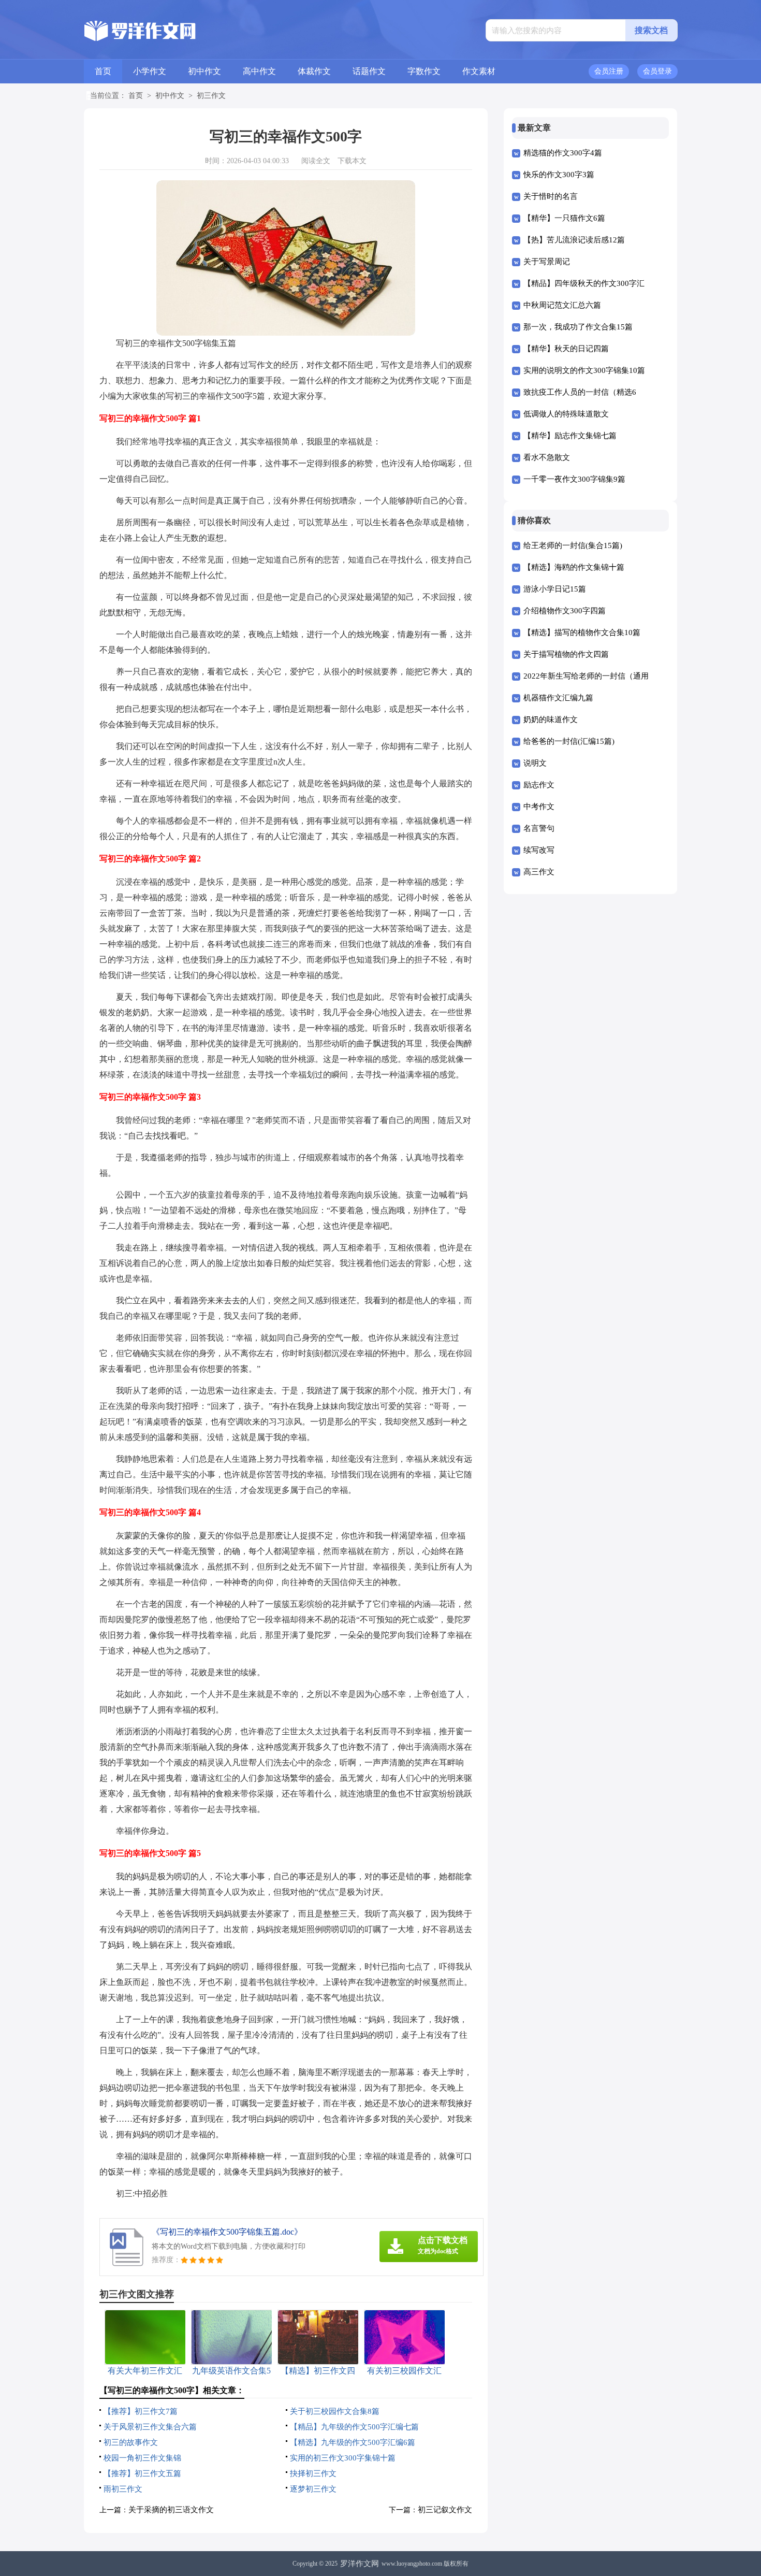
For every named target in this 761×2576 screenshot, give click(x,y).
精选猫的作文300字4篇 (563, 153)
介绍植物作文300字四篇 (565, 611)
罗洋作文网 (360, 2564)
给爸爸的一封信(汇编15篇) (569, 741)
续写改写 (539, 850)
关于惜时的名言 (551, 196)
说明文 (535, 763)
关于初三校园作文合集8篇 (335, 2411)
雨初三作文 (123, 2489)
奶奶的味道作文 (551, 719)
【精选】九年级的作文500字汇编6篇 (353, 2442)
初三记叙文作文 (445, 2510)
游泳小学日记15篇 (555, 589)
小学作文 (150, 71)
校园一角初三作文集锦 (142, 2458)
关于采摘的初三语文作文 (171, 2510)
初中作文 (204, 71)
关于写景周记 (547, 262)
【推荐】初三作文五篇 (142, 2473)
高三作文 (539, 872)
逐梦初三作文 (313, 2489)
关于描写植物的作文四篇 (566, 654)
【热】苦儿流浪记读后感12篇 (574, 240)
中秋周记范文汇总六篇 (562, 305)
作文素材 (479, 71)
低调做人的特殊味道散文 (566, 414)
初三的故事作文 (131, 2442)
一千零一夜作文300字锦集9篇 (574, 479)
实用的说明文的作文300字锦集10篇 (584, 370)
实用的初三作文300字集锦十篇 (343, 2458)
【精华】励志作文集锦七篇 (570, 436)
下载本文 (352, 161)
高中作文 (259, 71)
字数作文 (424, 71)
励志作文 (539, 785)
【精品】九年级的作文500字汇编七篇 (354, 2427)
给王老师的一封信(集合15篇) (573, 545)
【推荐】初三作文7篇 (141, 2411)
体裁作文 (314, 71)
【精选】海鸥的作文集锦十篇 (574, 567)
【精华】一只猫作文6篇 (564, 218)
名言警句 (539, 828)
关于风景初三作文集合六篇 (150, 2427)
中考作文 (539, 807)
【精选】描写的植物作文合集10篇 (582, 632)
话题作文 (369, 71)
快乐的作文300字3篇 (559, 175)
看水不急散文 (547, 457)
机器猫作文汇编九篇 (558, 698)
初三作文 (211, 96)
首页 (103, 71)
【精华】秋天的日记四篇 (566, 349)
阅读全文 (316, 161)
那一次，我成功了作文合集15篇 (578, 327)
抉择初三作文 (313, 2473)
